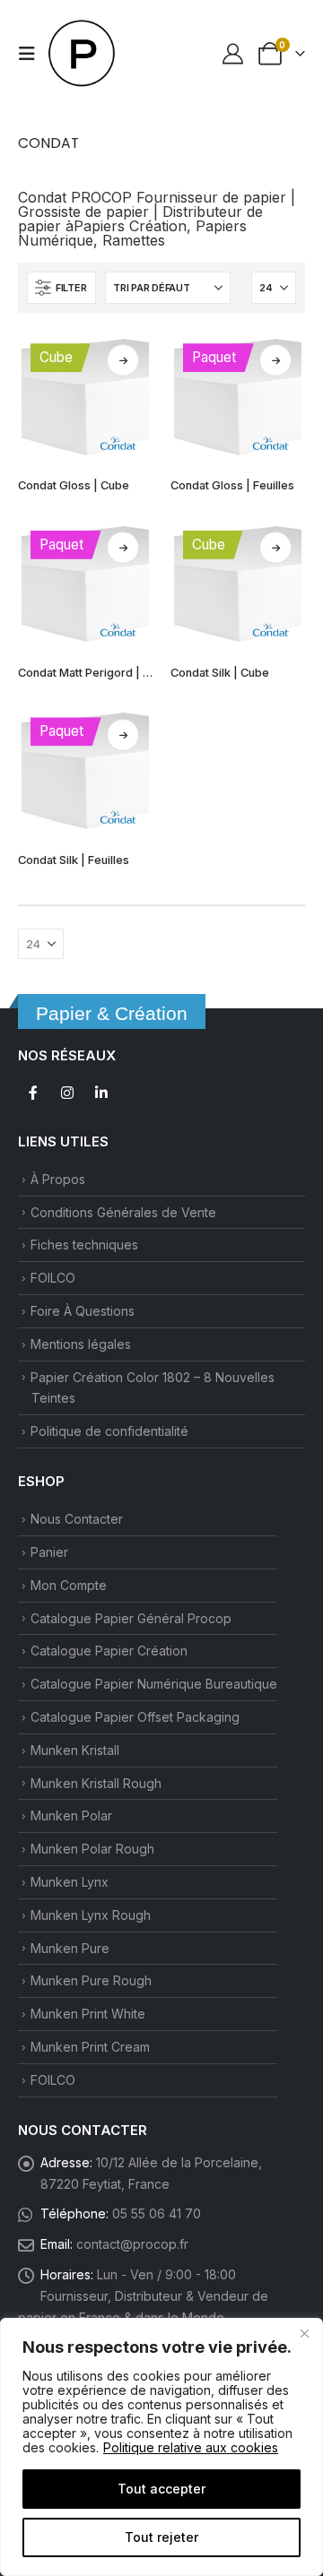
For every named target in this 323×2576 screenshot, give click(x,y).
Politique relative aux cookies (191, 2447)
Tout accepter (161, 2489)
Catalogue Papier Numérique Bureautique (154, 1684)
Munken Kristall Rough (96, 1783)
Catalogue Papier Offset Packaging (135, 1717)
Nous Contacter (77, 1519)
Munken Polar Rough (92, 1849)
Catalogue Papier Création (109, 1651)
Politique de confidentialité (109, 1431)
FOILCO (53, 1278)
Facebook (33, 1093)
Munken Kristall (75, 1750)
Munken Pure (70, 1948)
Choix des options (123, 360)
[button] (32, 54)
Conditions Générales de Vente (123, 1212)
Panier (49, 1552)
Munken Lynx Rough (91, 1915)
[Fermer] (304, 2333)
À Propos (58, 1179)
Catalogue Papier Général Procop (131, 1618)
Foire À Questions (83, 1311)
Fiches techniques (84, 1245)
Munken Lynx (70, 1882)
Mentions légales (81, 1344)
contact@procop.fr (132, 2244)
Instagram (67, 1093)
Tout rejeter (161, 2537)
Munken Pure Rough (91, 1980)
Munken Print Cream (90, 2047)
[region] (161, 2447)
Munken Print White (88, 2014)
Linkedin (101, 1093)
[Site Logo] (83, 54)
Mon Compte (69, 1585)
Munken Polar (71, 1815)
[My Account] (233, 53)
